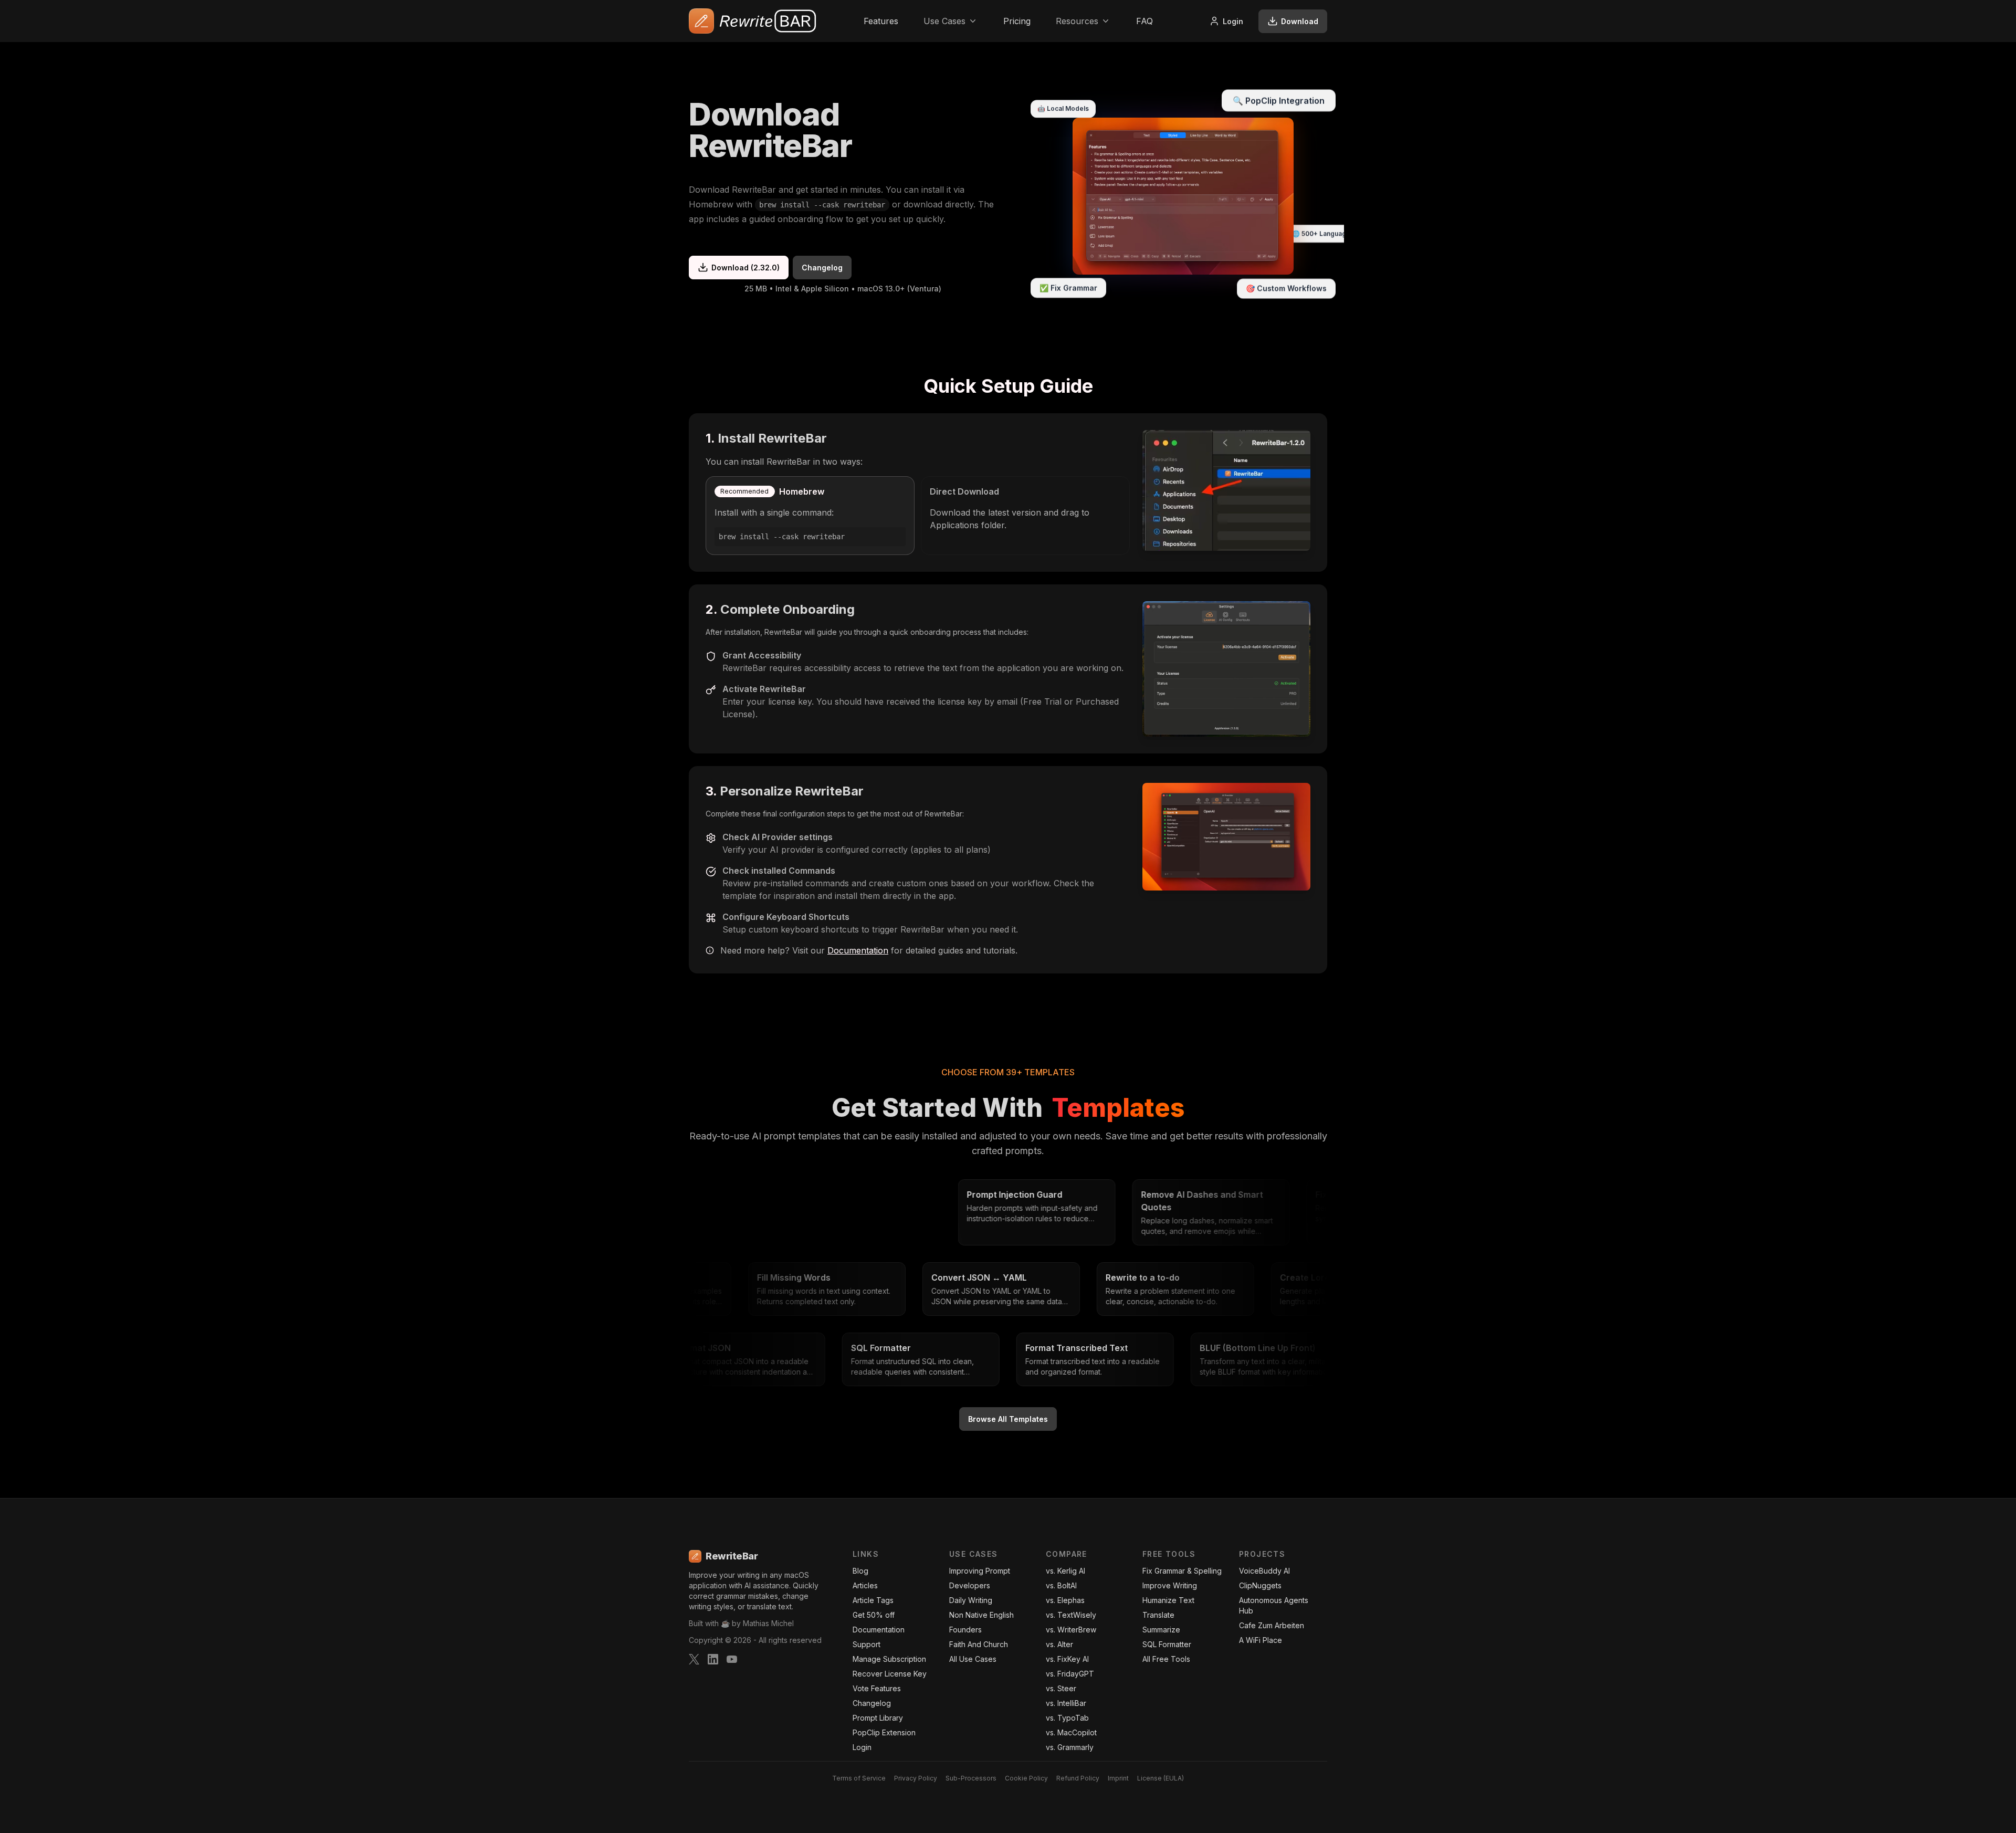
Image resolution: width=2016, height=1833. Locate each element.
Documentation (858, 950)
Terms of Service (859, 1778)
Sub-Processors (971, 1778)
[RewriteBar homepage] (753, 21)
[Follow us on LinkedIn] (713, 1659)
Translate (1158, 1615)
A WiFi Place (1261, 1640)
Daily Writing (971, 1600)
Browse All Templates (1008, 1419)
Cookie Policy (1026, 1778)
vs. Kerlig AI (1065, 1571)
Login (1233, 21)
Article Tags (873, 1600)
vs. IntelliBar (1066, 1703)
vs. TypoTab (1067, 1718)
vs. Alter (1059, 1644)
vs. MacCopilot (1071, 1732)
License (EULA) (1161, 1778)
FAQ (1144, 21)
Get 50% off (874, 1615)
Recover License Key (890, 1674)
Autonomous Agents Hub (1274, 1605)
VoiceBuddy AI (1264, 1571)
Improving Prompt (980, 1571)
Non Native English (981, 1615)
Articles (865, 1585)
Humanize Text (1168, 1600)
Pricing (1017, 21)
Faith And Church (979, 1644)
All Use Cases (973, 1659)
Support (867, 1644)
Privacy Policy (916, 1778)
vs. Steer (1061, 1688)
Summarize (1161, 1630)
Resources (1077, 21)
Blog (860, 1571)
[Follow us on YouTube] (732, 1659)
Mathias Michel (768, 1623)
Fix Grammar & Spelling (1182, 1571)
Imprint (1118, 1778)
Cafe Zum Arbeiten (1272, 1625)
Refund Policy (1078, 1778)
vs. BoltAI (1061, 1585)
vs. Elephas (1065, 1600)
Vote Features (877, 1688)
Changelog (822, 268)
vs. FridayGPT (1070, 1674)
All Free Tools (1166, 1659)
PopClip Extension (884, 1732)
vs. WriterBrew (1071, 1630)
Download (1300, 21)
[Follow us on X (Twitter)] (694, 1659)
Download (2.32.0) (745, 268)
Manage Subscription (889, 1659)
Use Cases (944, 21)
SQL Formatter (1167, 1644)
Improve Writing (1170, 1585)
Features (881, 21)
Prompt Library (878, 1718)
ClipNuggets (1260, 1585)
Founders (965, 1630)
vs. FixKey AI (1067, 1659)
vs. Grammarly (1070, 1747)
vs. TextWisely (1071, 1615)
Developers (970, 1585)
